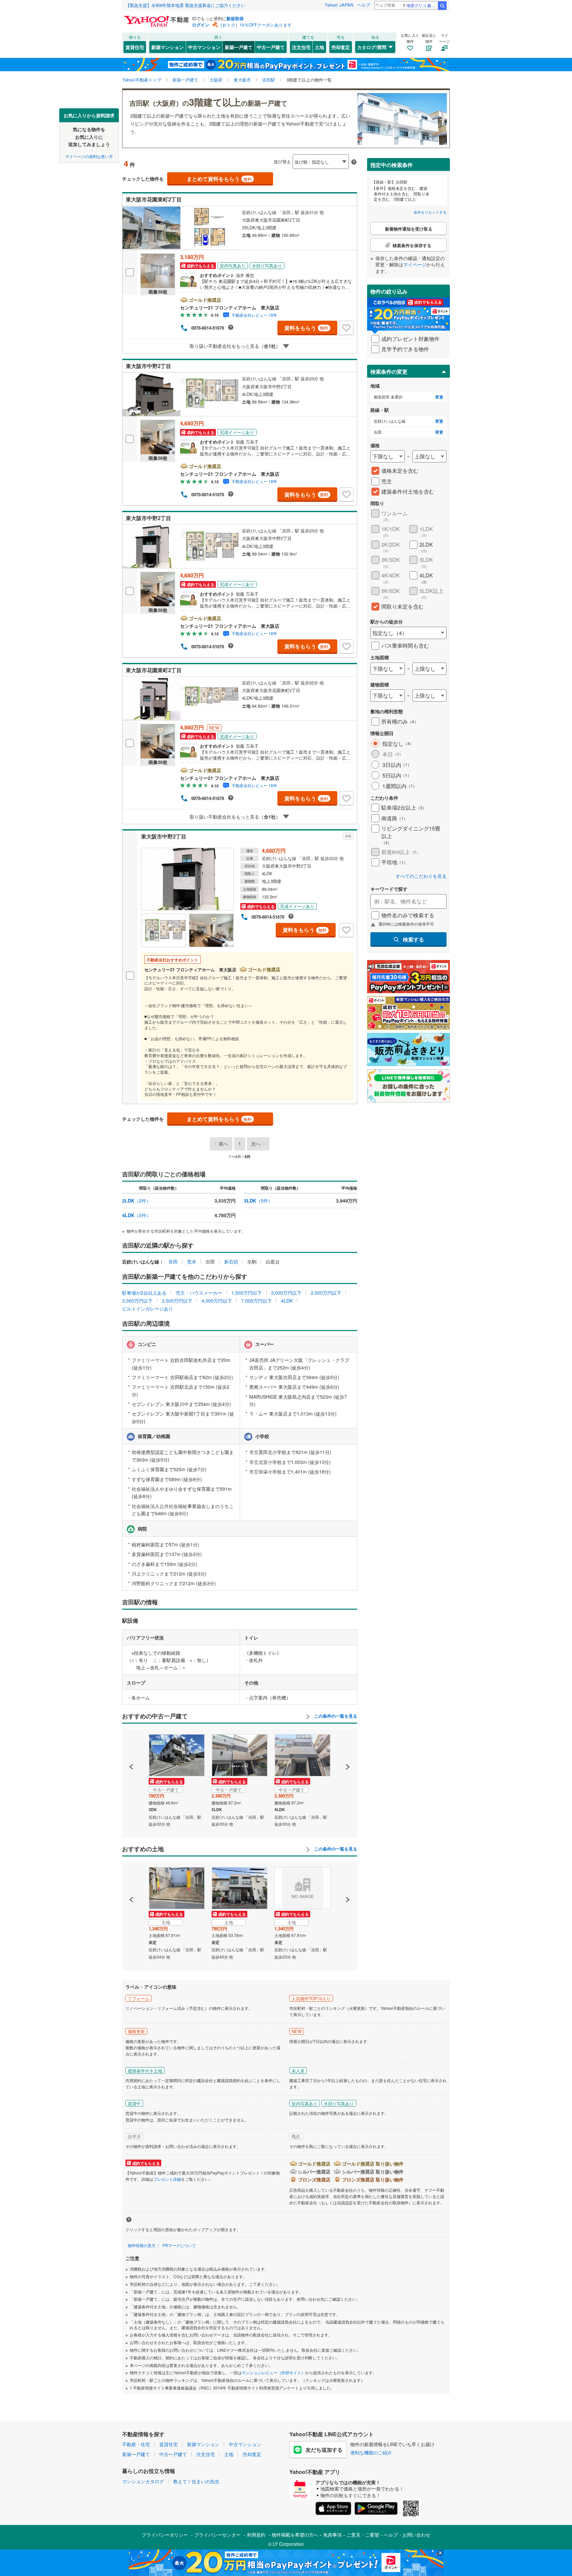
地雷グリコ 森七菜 (422, 5)
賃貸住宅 (135, 47)
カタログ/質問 (372, 47)
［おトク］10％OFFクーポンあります (255, 25)
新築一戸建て (239, 47)
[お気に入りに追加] (346, 328)
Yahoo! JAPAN (339, 5)
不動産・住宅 (136, 2444)
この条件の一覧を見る (335, 1716)
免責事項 (332, 2535)
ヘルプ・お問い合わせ (407, 2535)
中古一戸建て (271, 47)
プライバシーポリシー (165, 2535)
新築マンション (167, 47)
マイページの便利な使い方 (89, 156)
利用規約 (256, 2535)
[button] (132, 1744)
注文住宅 (301, 47)
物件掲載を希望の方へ (295, 2535)
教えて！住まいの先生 (196, 2481)
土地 (319, 47)
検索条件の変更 (389, 372)
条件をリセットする (430, 212)
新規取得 (235, 18)
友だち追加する (324, 2450)
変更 (439, 397)
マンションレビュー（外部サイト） (273, 2372)
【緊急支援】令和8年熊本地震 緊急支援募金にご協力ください (185, 5)
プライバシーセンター (217, 2535)
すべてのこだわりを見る (421, 876)
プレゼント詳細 (167, 2179)
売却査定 (341, 47)
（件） (137, 1201)
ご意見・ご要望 (363, 2535)
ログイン (201, 25)
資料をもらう (306, 328)
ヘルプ (364, 5)
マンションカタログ (143, 2481)
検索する (413, 939)
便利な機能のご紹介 (371, 2452)
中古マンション (204, 47)
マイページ (415, 264)
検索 (442, 6)
